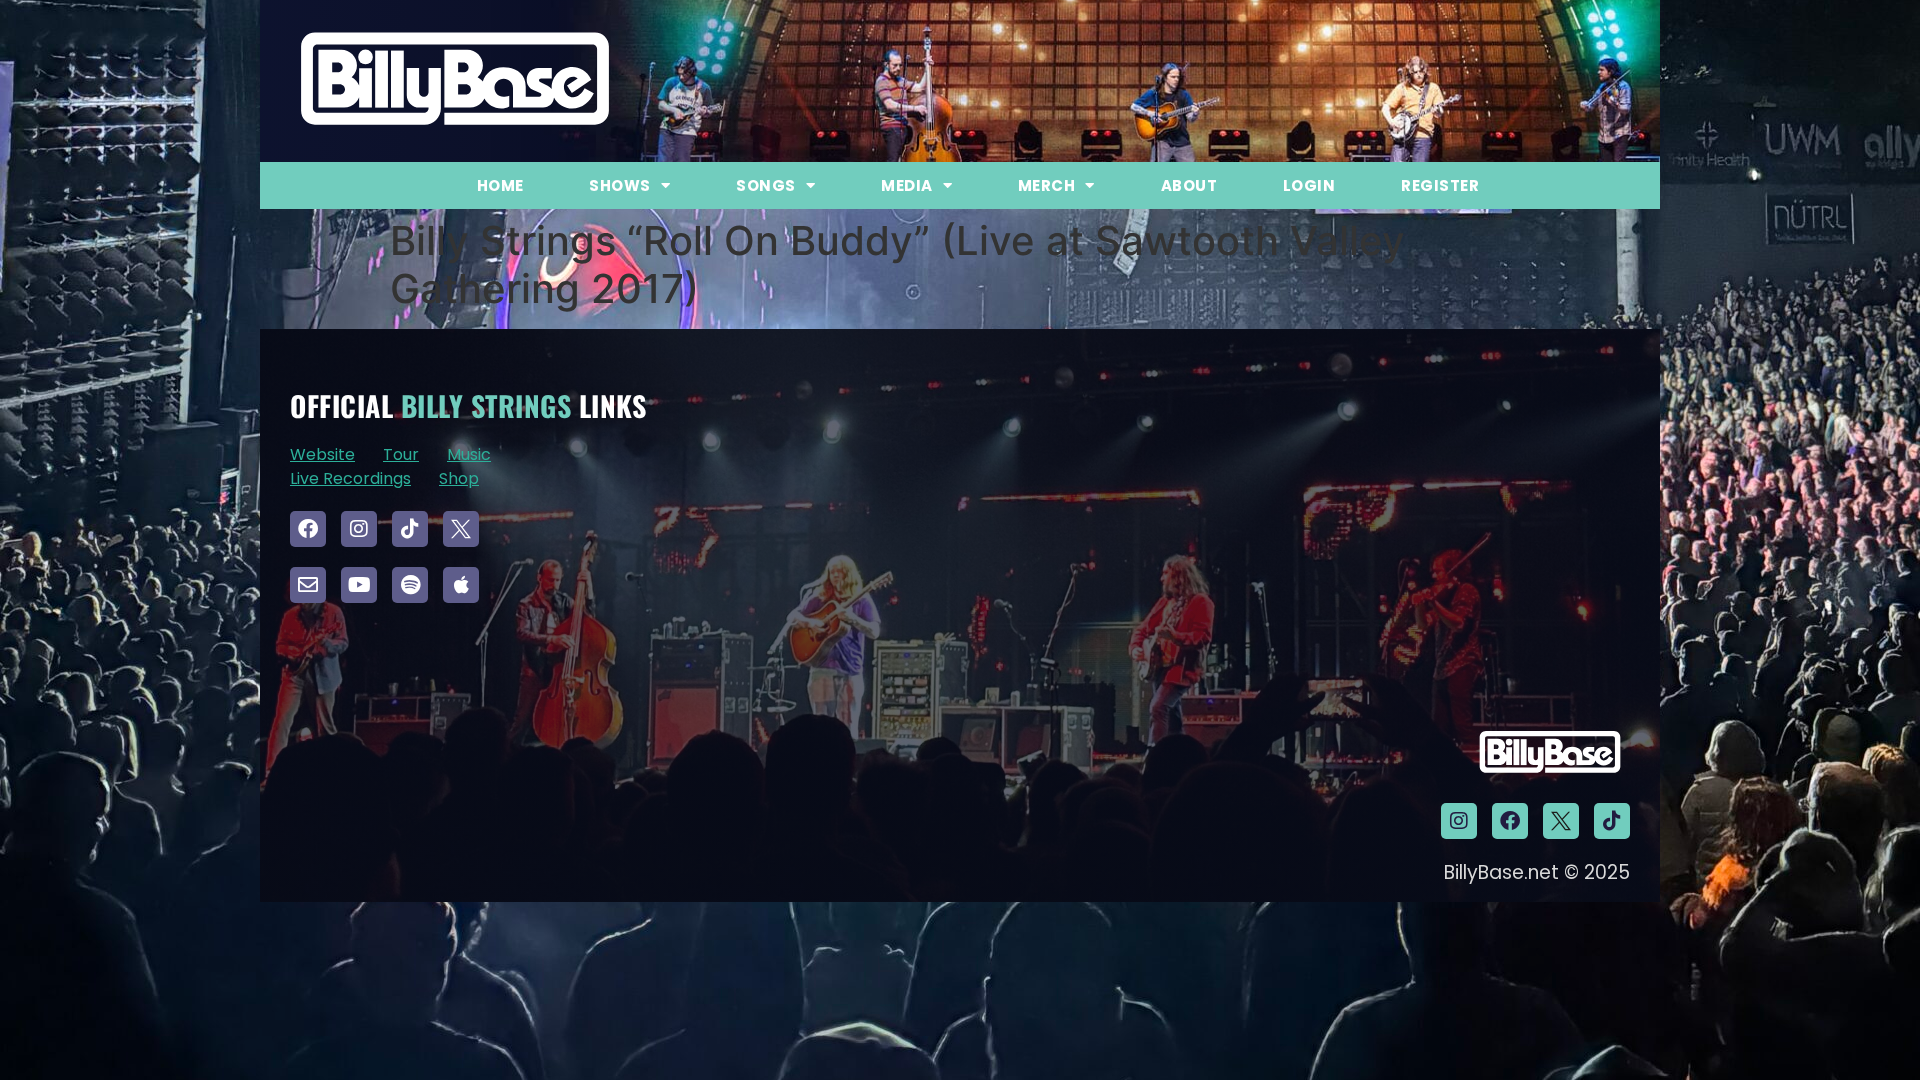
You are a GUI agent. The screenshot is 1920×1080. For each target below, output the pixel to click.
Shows (620, 185)
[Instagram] (359, 529)
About (1189, 185)
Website (322, 454)
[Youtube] (359, 585)
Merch (1047, 185)
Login (1309, 185)
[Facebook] (308, 529)
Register (1440, 185)
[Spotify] (410, 585)
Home (500, 185)
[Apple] (461, 585)
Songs (766, 185)
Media (907, 185)
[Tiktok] (410, 529)
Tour (401, 454)
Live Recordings (350, 478)
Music (469, 454)
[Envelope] (308, 585)
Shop (459, 478)
